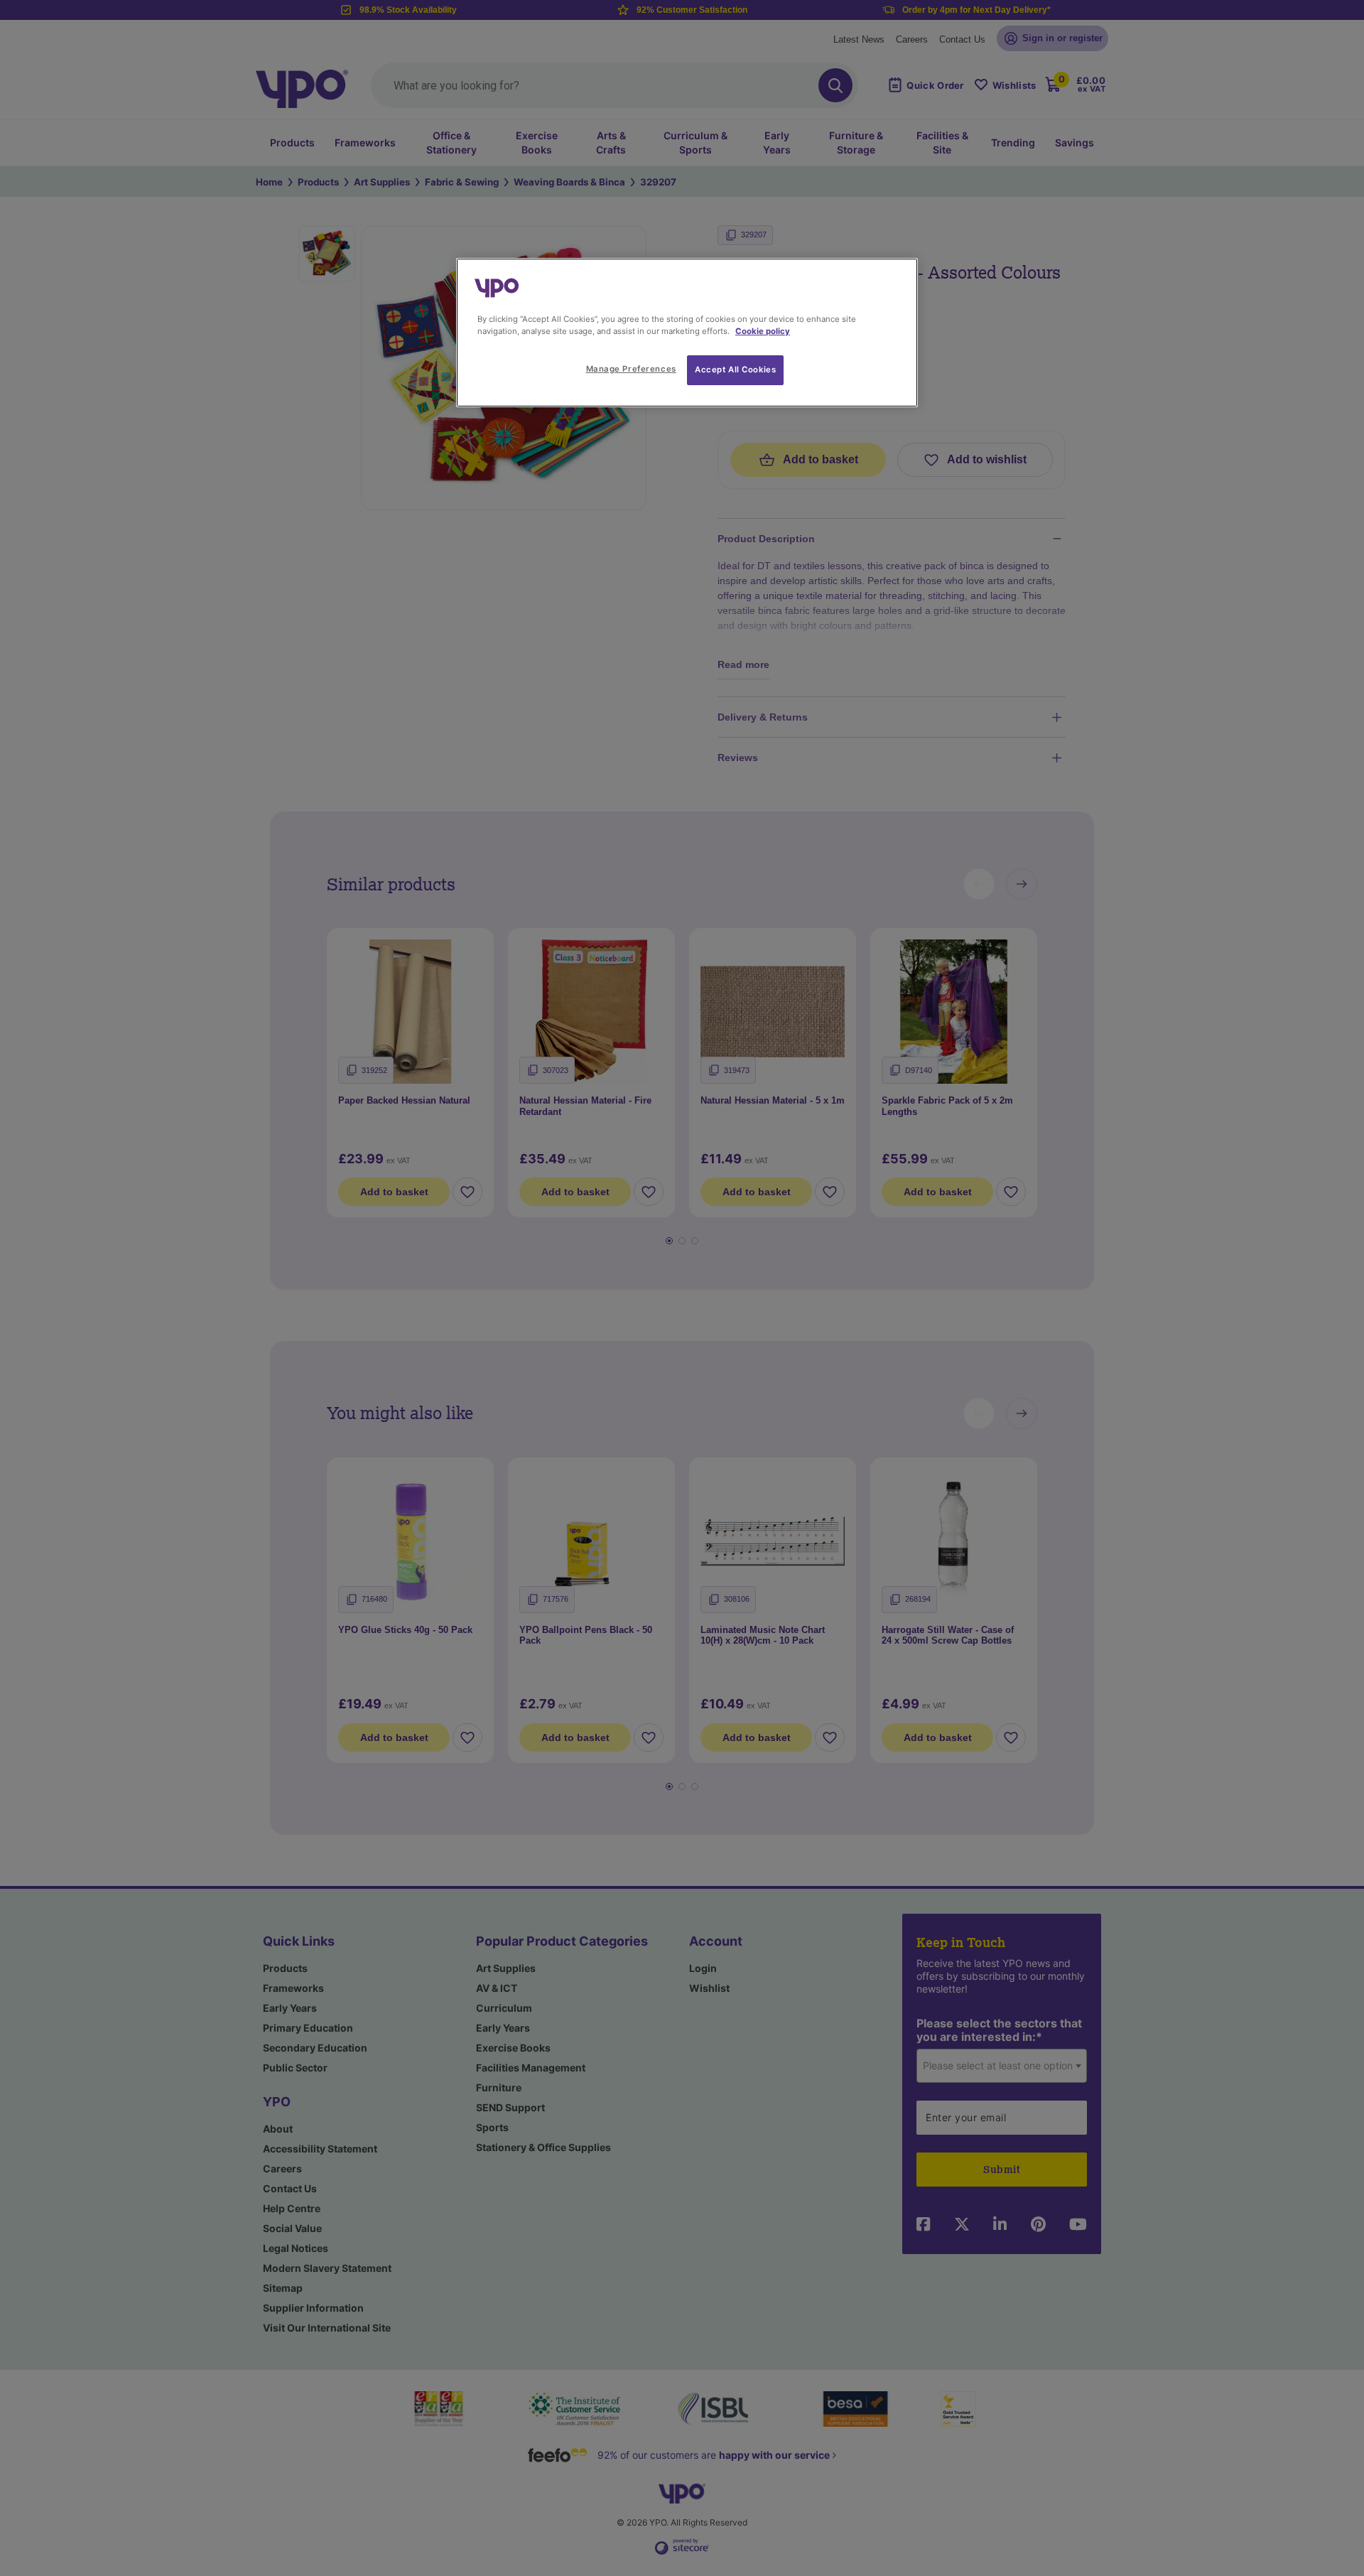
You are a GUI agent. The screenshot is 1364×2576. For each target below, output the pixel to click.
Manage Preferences (631, 369)
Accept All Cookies (735, 370)
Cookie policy (763, 331)
